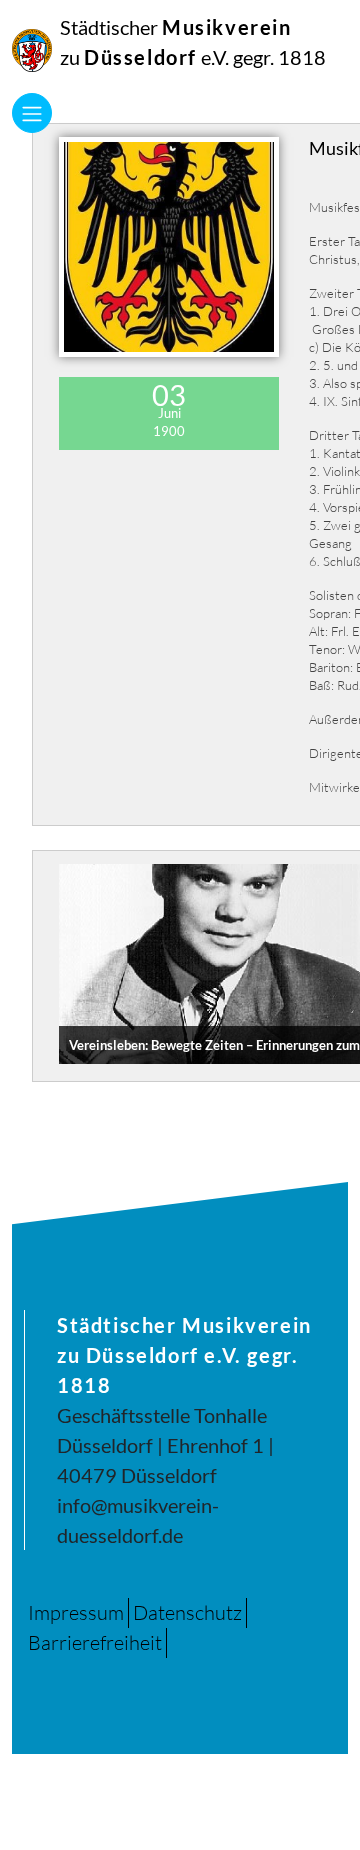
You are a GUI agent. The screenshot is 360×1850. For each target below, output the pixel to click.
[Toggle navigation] (32, 113)
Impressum (76, 1612)
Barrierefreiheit (95, 1642)
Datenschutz (187, 1612)
